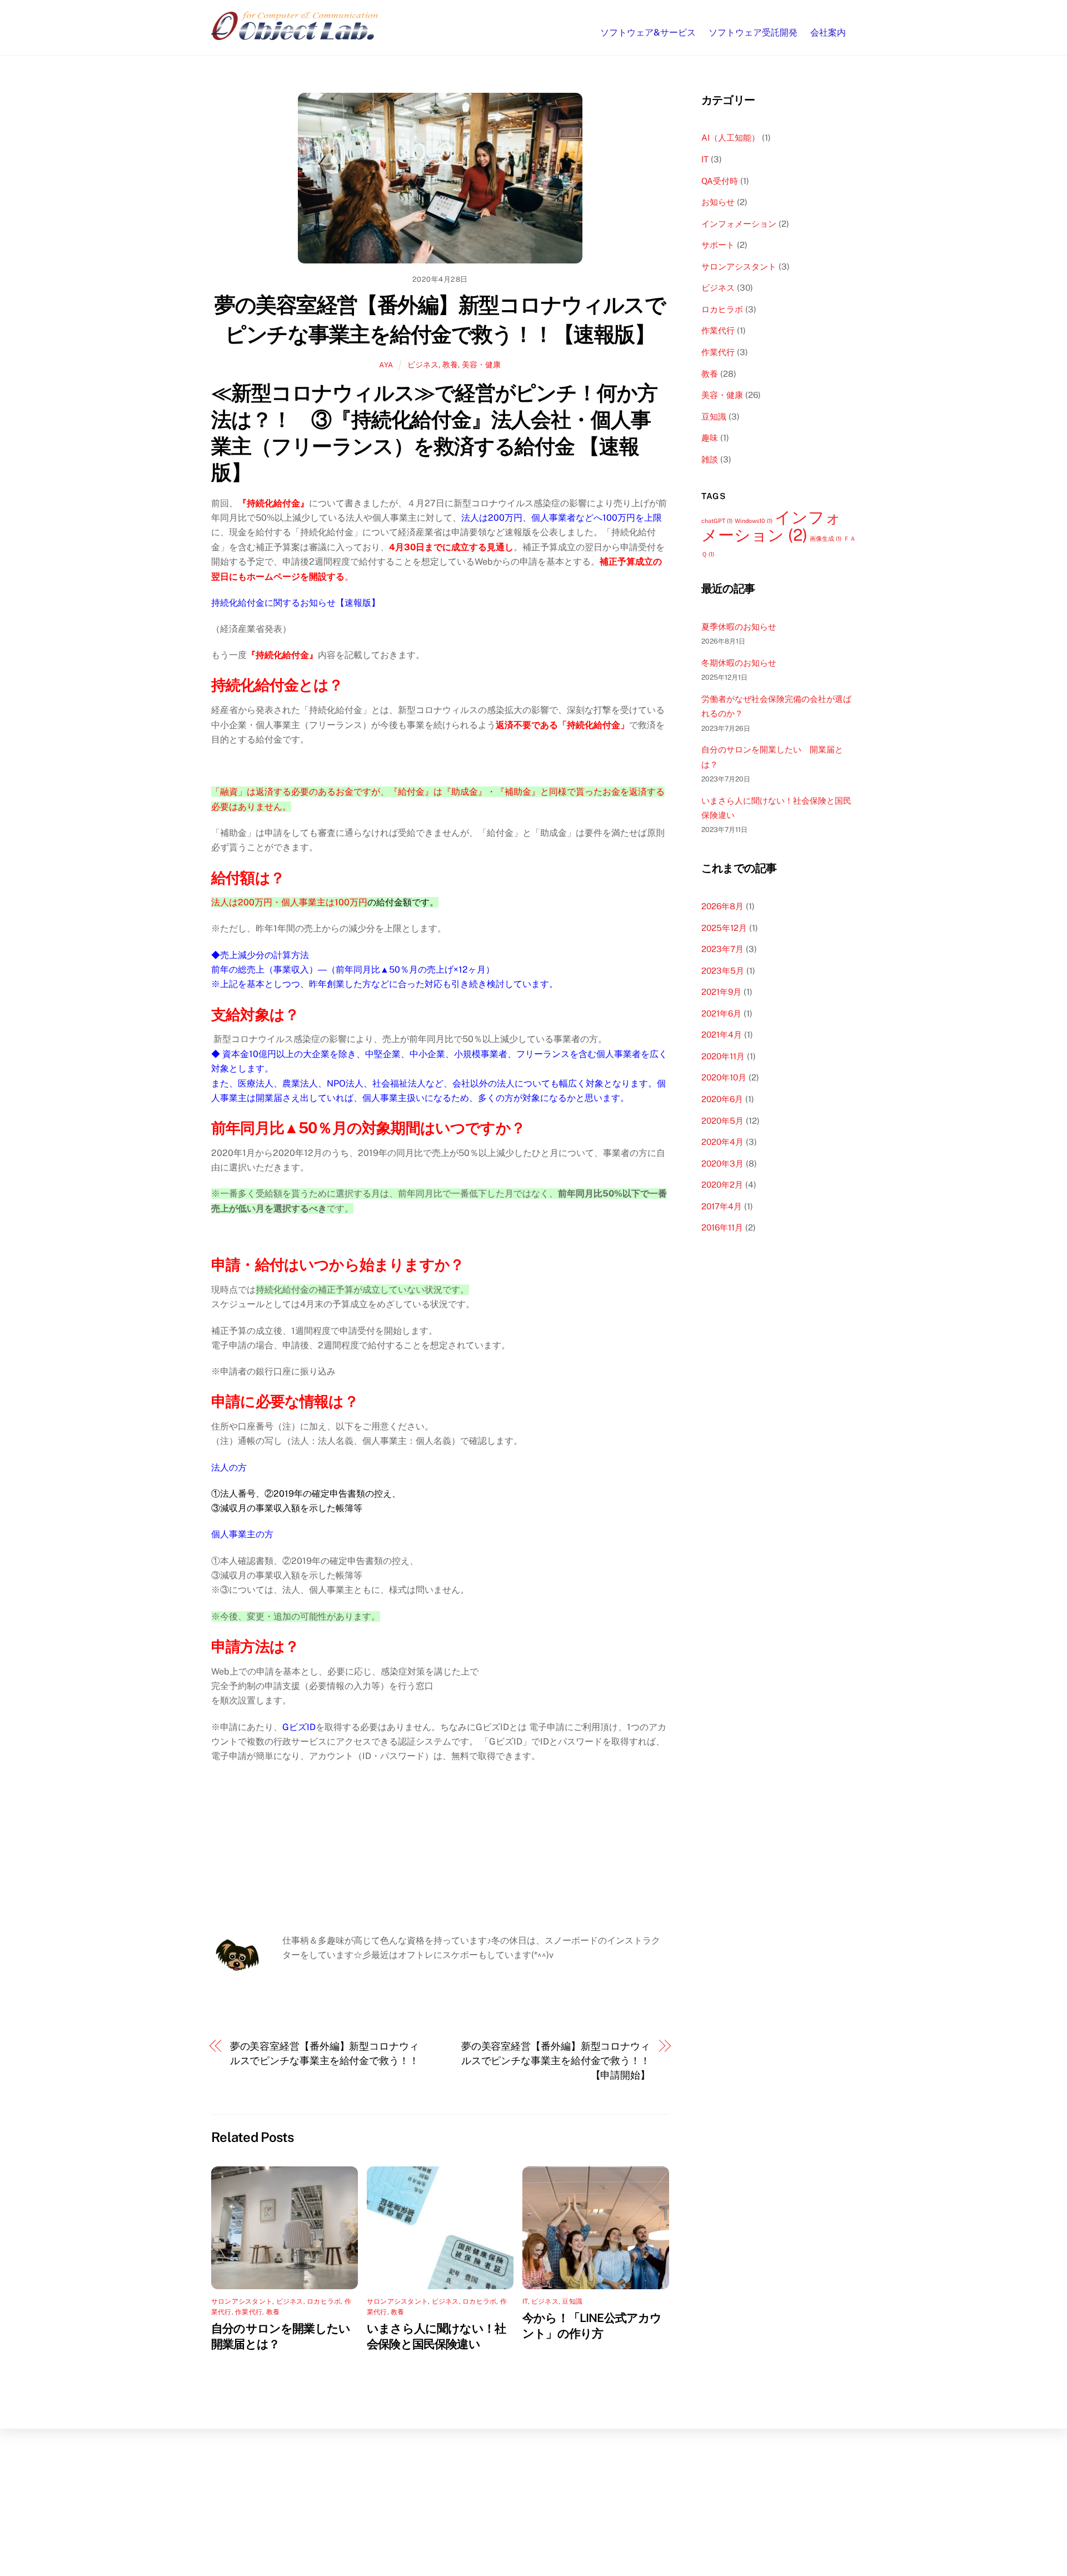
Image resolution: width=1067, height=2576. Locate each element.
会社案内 (828, 33)
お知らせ (718, 202)
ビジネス (423, 364)
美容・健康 (481, 364)
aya (386, 365)
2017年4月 (722, 1206)
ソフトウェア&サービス (648, 33)
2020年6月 (722, 1099)
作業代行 (249, 2312)
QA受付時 (720, 181)
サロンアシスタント (242, 2301)
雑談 (710, 459)
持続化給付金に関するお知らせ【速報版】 (296, 603)
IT (525, 2301)
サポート (718, 245)
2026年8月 (722, 906)
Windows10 (754, 521)
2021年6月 (721, 1013)
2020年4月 (722, 1142)
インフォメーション (739, 224)
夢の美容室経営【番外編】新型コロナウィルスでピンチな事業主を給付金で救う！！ (325, 2053)
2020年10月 (724, 1077)
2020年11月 (723, 1056)
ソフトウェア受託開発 (753, 33)
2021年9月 (721, 992)
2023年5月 (723, 971)
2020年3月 (722, 1164)
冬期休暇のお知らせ (739, 663)
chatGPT (717, 521)
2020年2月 (722, 1185)
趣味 (710, 438)
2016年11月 (722, 1227)
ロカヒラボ (324, 2301)
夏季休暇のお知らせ (739, 627)
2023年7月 (722, 949)
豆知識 (572, 2301)
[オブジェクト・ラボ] (295, 34)
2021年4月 (722, 1035)
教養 (450, 364)
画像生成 (826, 539)
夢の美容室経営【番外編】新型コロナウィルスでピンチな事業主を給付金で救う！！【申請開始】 (556, 2061)
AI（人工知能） (731, 138)
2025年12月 (724, 928)
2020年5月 (722, 1121)
